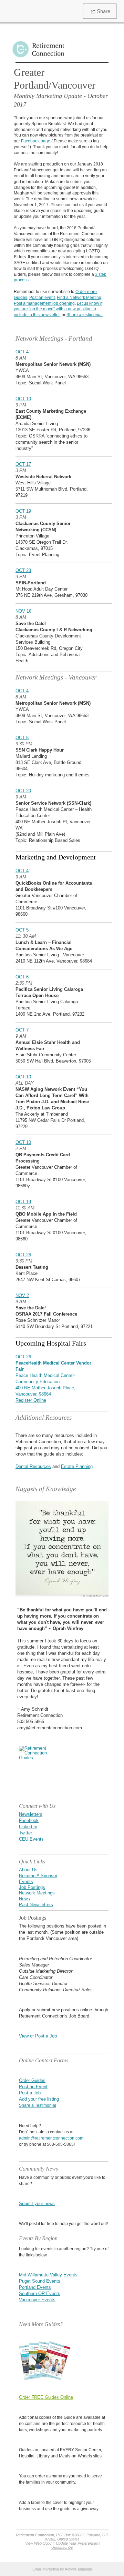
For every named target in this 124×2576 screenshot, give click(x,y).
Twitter (25, 1833)
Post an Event (33, 2087)
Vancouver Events (37, 2300)
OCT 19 (23, 511)
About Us (28, 1870)
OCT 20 (23, 791)
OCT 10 (23, 399)
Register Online (31, 1400)
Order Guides (32, 2080)
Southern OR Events (40, 2293)
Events (26, 1881)
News (24, 1899)
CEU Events (31, 1839)
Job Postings (32, 1887)
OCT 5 (22, 738)
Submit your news (37, 2203)
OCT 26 (23, 1255)
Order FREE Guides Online (46, 2397)
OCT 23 (23, 570)
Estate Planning (77, 1466)
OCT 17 (23, 464)
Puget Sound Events (40, 2281)
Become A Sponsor (38, 1876)
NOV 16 (23, 611)
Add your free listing (39, 2099)
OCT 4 (22, 352)
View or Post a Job (38, 2036)
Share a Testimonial (38, 2105)
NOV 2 (22, 1295)
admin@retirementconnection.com (51, 2138)
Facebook (29, 1820)
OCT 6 (22, 977)
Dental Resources (33, 1466)
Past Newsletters (36, 1905)
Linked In (28, 1827)
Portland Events (35, 2287)
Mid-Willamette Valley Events (48, 2275)
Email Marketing (46, 2569)
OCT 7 (22, 1030)
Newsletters (31, 1814)
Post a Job (30, 2093)
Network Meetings (37, 1893)
